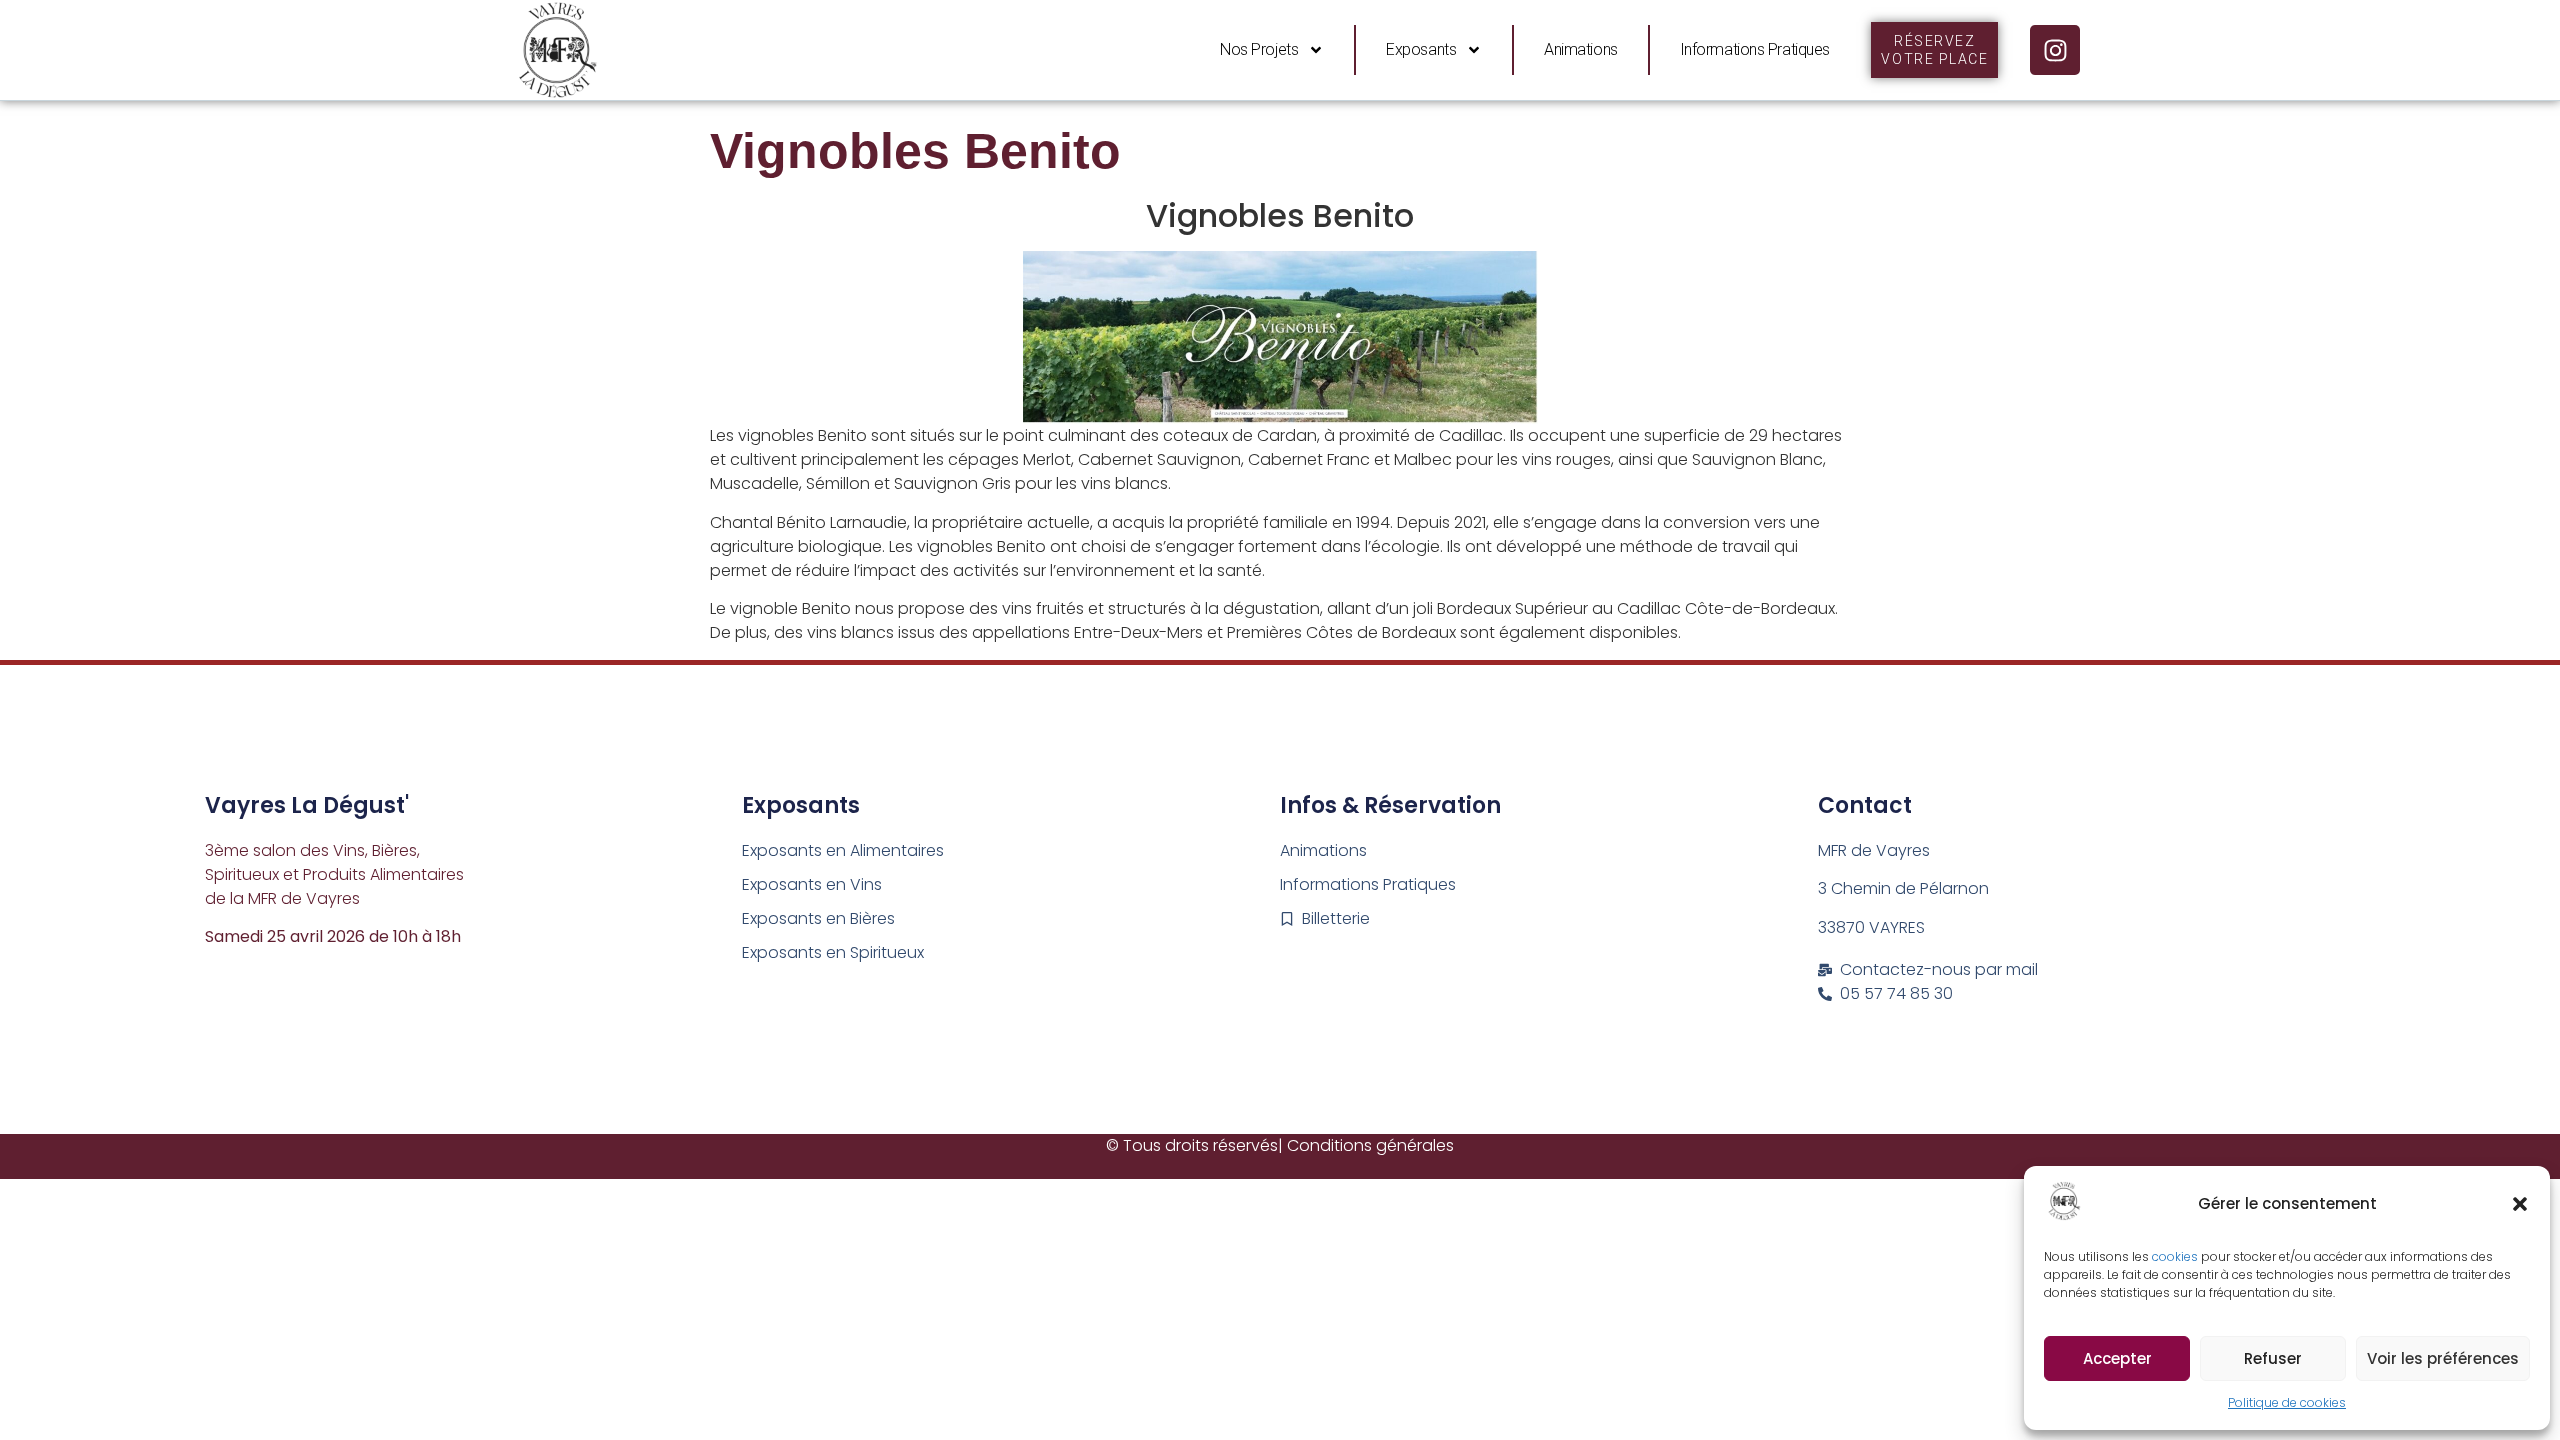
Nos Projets (1259, 49)
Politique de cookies (2287, 1402)
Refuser (2273, 1358)
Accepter (2117, 1358)
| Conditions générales (1366, 1145)
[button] (2520, 1204)
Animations (1581, 49)
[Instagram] (2055, 50)
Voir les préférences (2443, 1358)
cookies (2176, 1256)
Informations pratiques (1755, 49)
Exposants (1421, 49)
